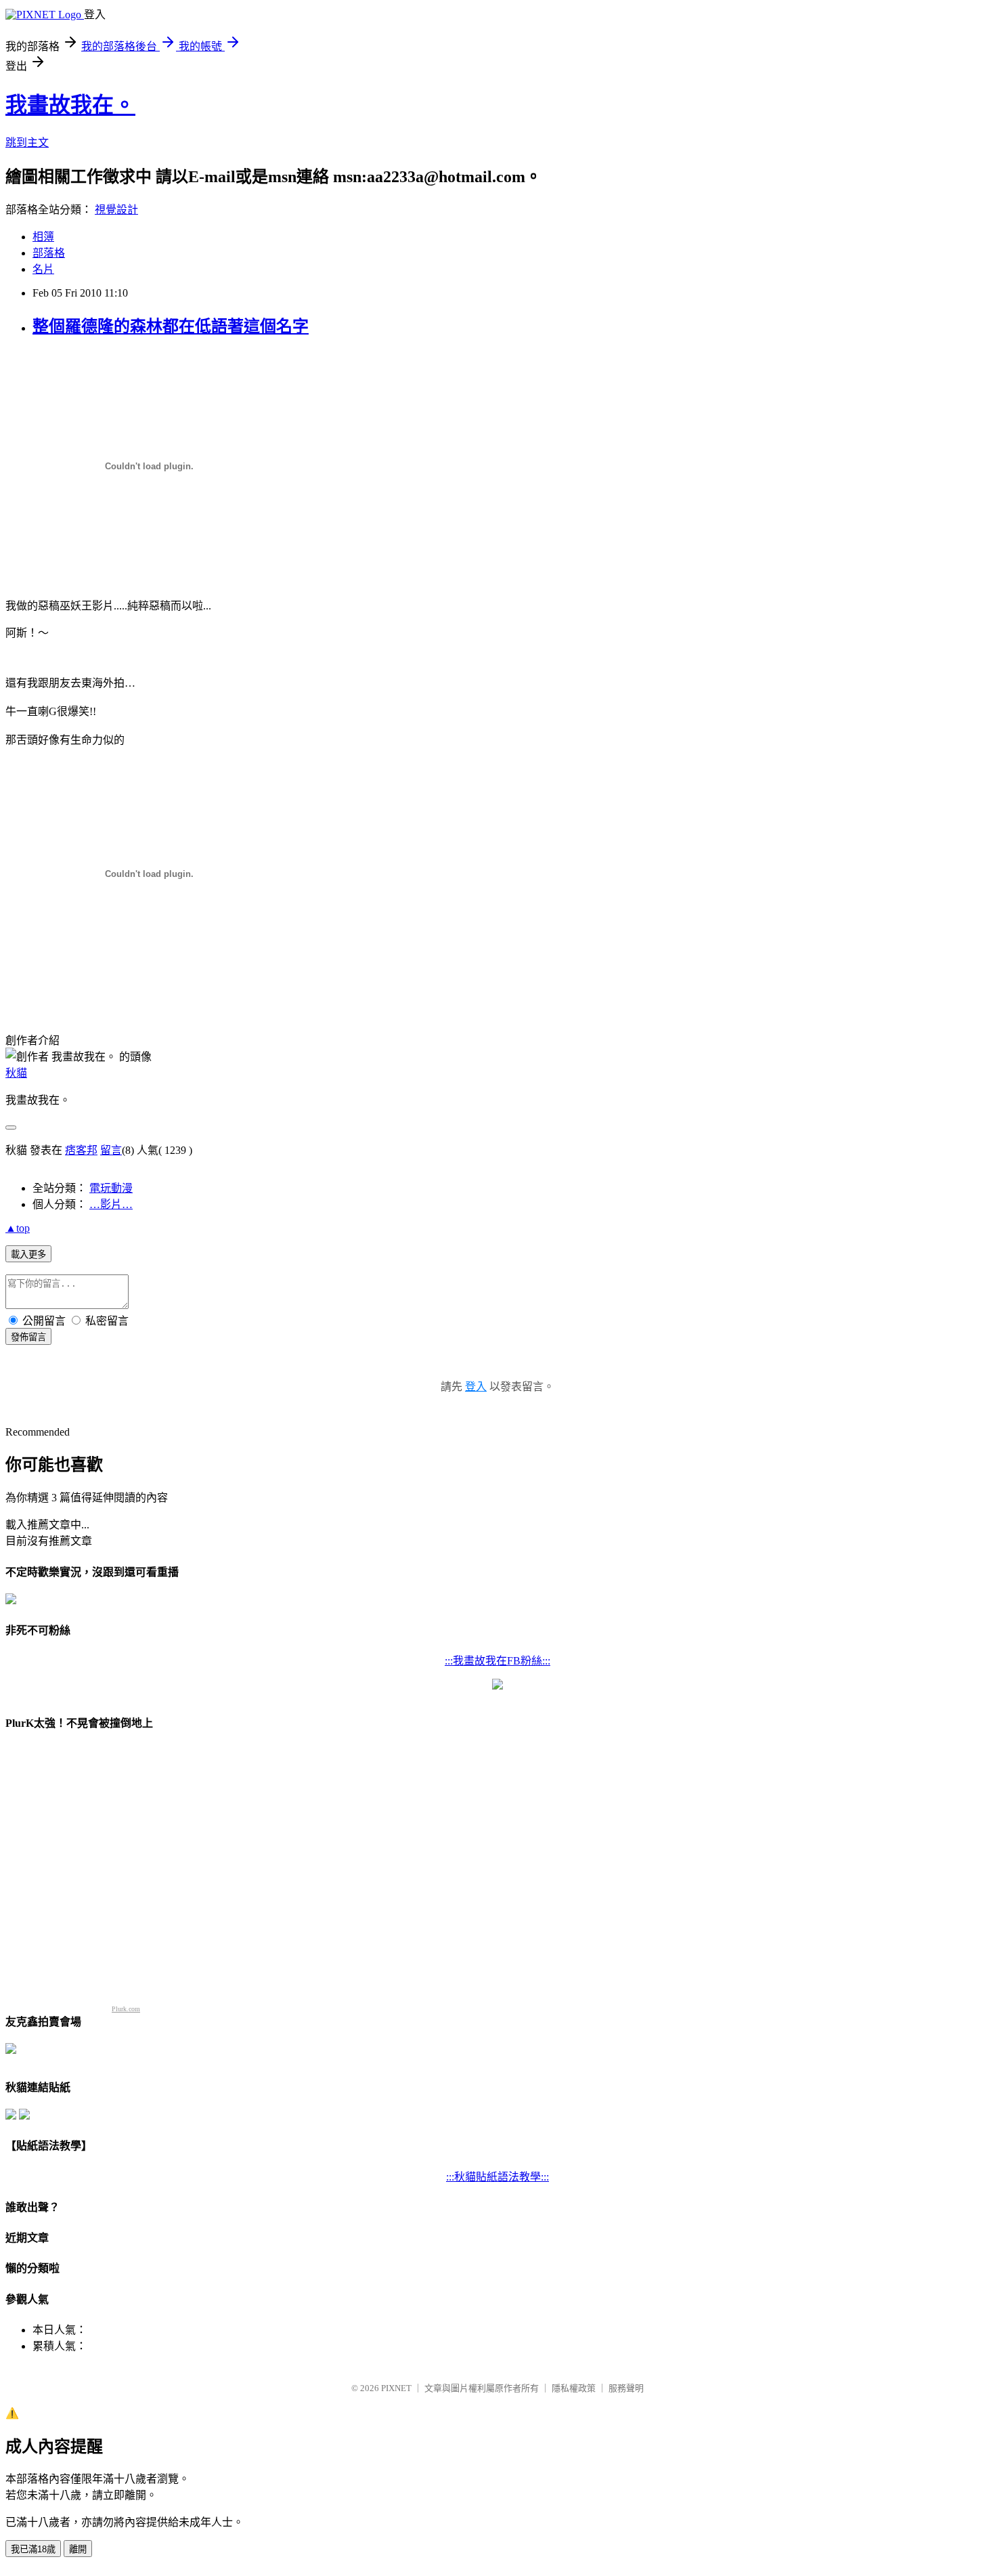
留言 (111, 1150)
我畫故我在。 (70, 105)
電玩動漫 (111, 1188)
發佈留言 (28, 1337)
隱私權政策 (574, 2388)
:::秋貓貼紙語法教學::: (497, 2177)
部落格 (49, 253)
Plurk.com (126, 2009)
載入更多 (28, 1254)
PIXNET (396, 2388)
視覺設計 (116, 210)
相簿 (43, 237)
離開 (78, 2549)
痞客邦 (81, 1150)
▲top (18, 1228)
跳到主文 (27, 143)
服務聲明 (626, 2388)
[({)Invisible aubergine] (11, 1601)
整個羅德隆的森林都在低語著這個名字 (171, 326)
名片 (43, 269)
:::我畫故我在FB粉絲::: (497, 1661)
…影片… (111, 1204)
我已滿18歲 (33, 2549)
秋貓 (16, 1073)
